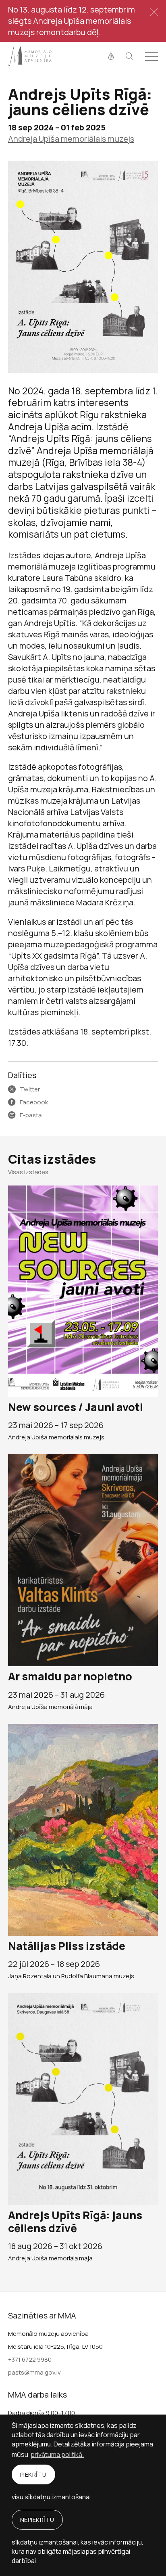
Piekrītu (33, 2474)
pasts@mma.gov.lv (34, 2372)
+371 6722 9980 (30, 2359)
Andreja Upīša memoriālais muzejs (71, 139)
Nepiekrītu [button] (37, 2520)
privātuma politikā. (57, 2455)
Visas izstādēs (28, 1172)
